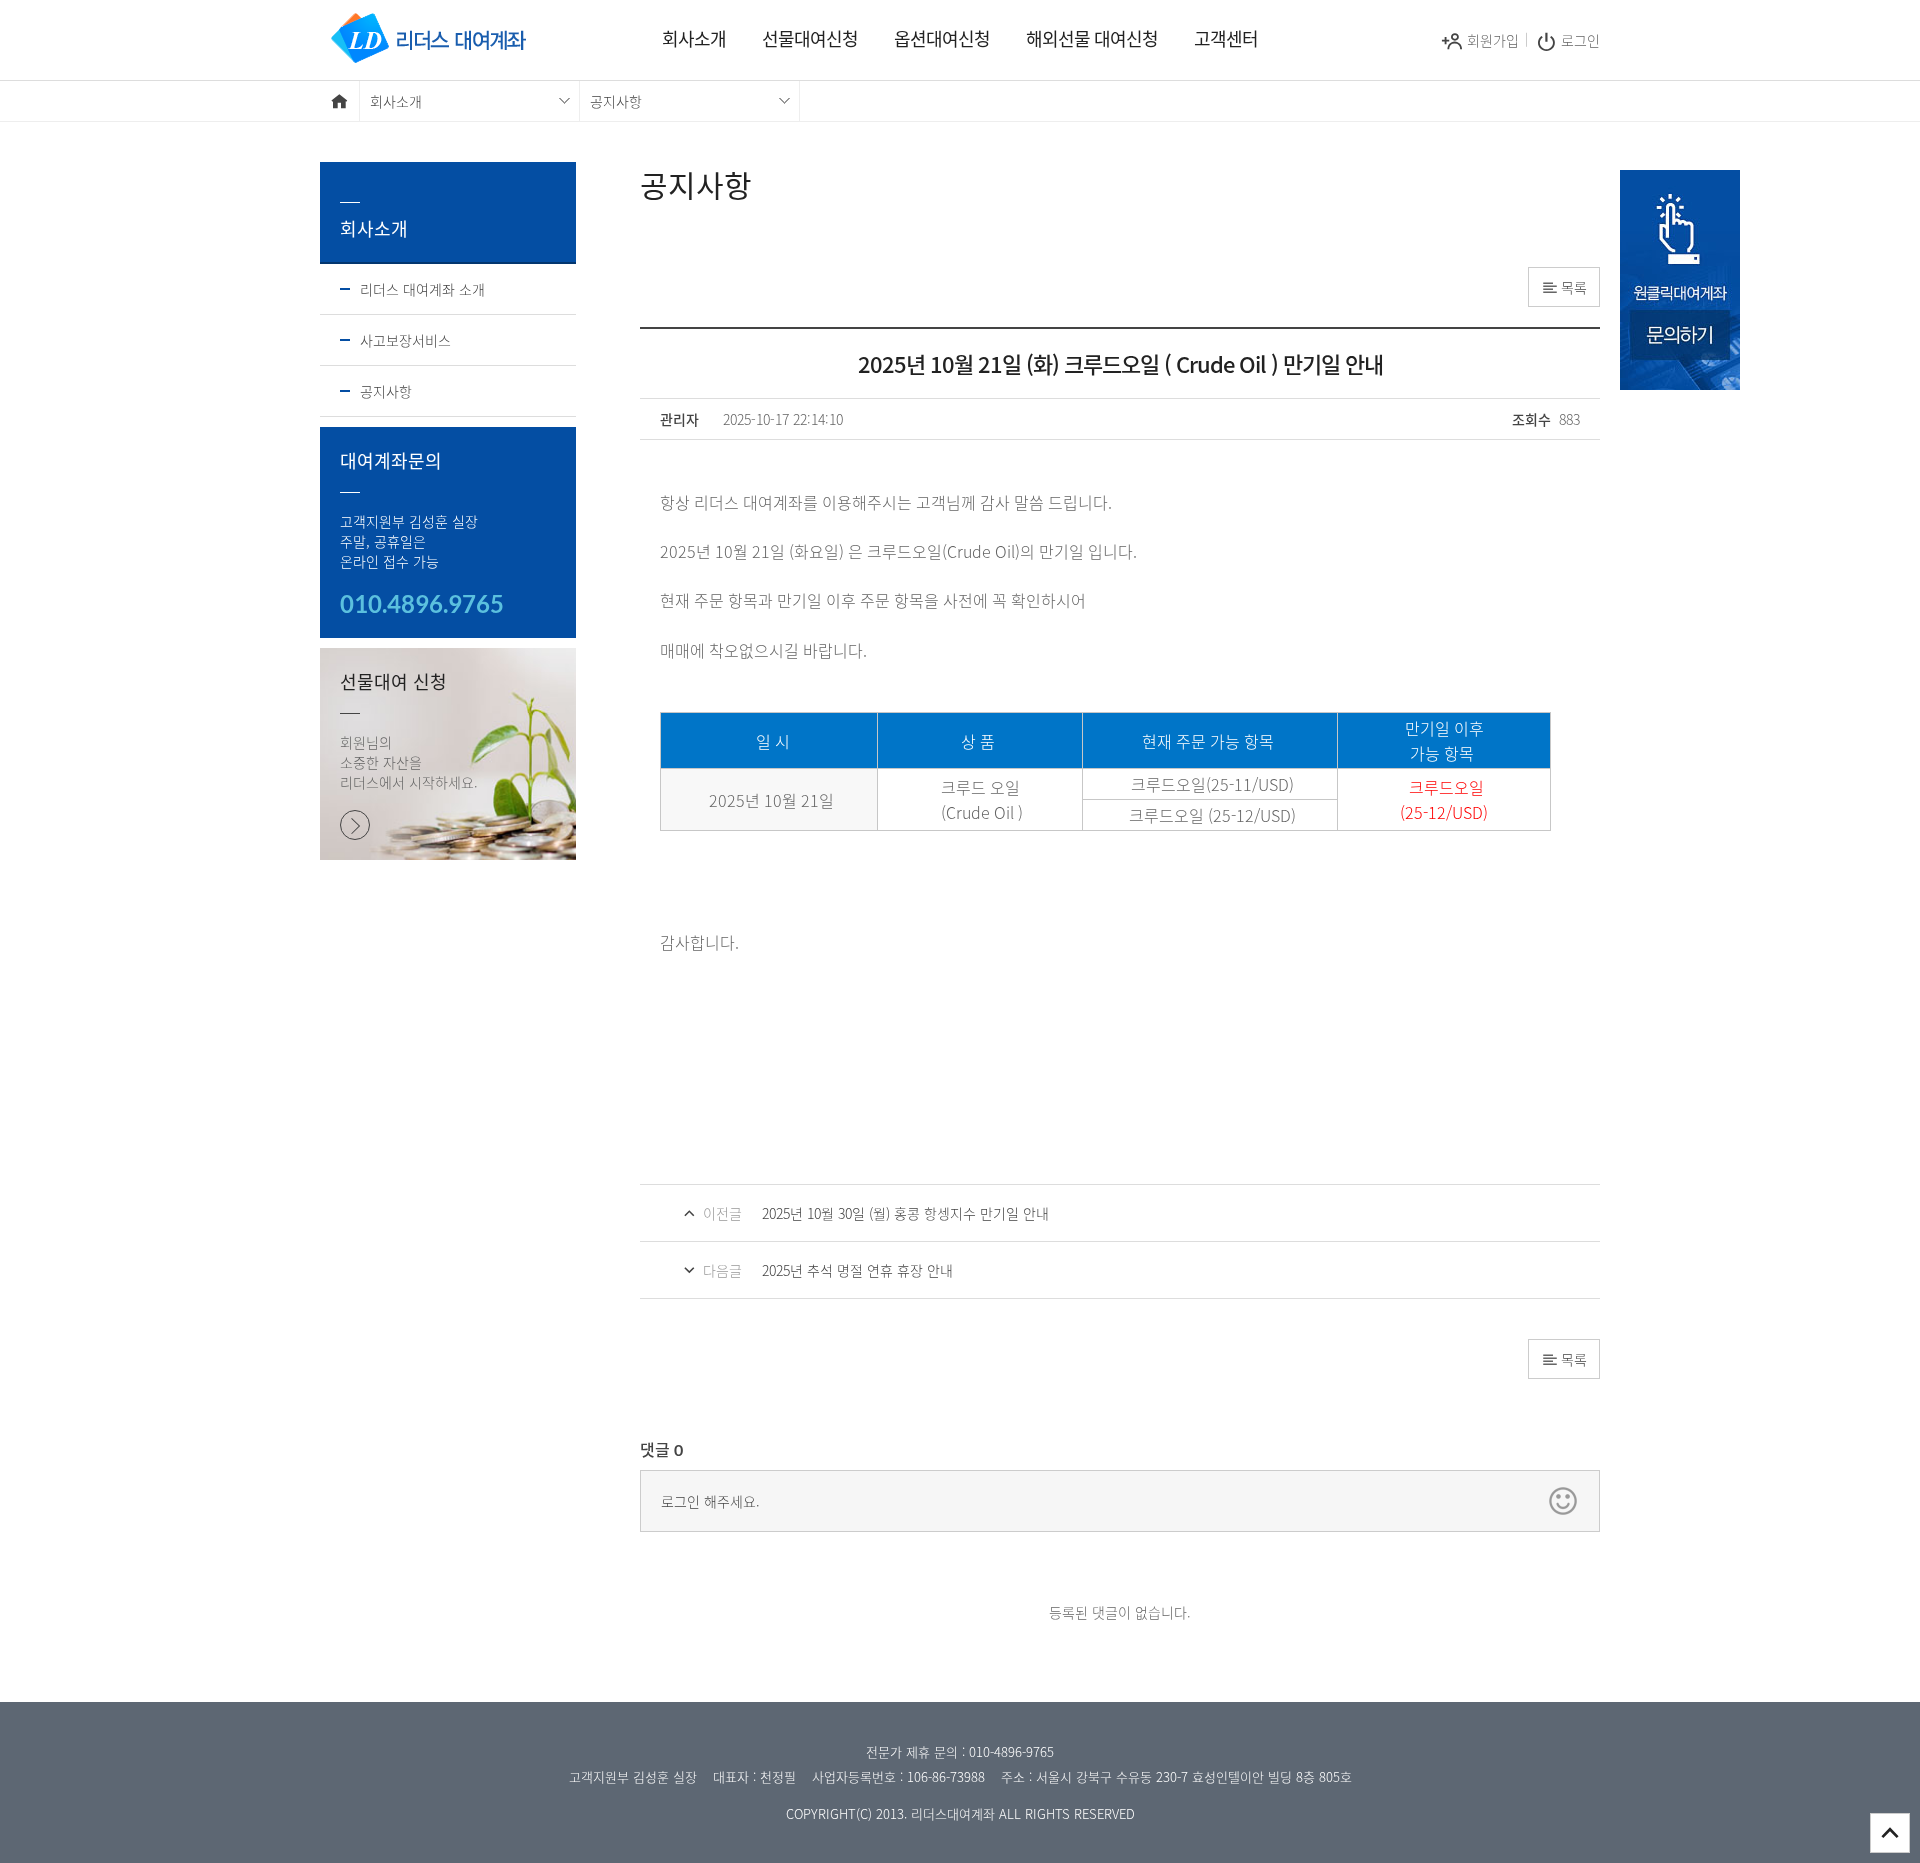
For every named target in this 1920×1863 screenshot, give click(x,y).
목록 (1574, 287)
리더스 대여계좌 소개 (422, 289)
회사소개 (694, 38)
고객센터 (1226, 38)
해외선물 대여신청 (1092, 38)
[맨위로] (1890, 1833)
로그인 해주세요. (710, 1501)
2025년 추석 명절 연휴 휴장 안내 (857, 1270)
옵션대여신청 (942, 38)
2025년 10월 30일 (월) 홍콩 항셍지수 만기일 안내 (905, 1213)
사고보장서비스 (405, 340)
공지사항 (386, 391)
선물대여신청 (810, 38)
